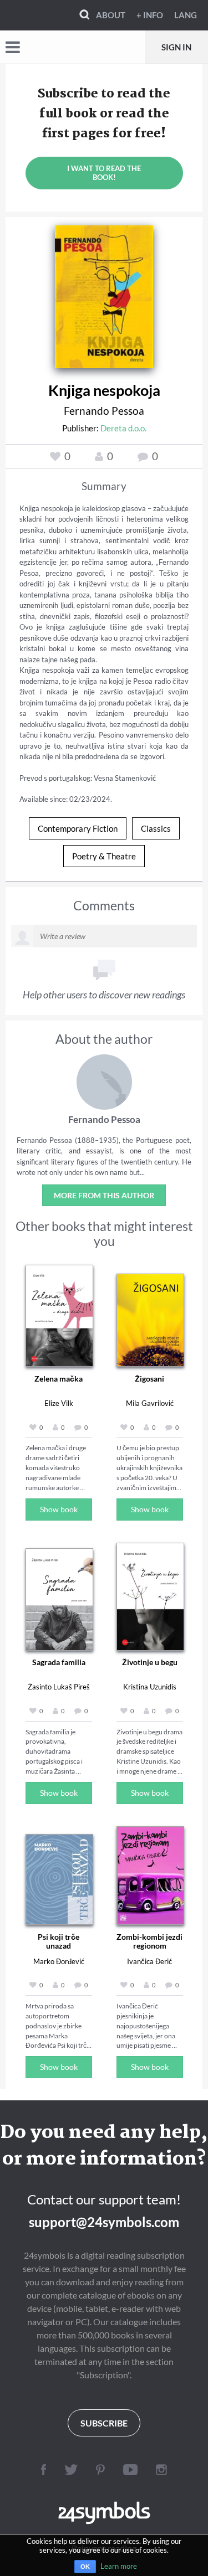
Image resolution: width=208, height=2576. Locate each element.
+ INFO (150, 15)
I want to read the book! (104, 173)
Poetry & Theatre (104, 856)
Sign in (176, 47)
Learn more (119, 2566)
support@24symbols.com (104, 2222)
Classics (156, 828)
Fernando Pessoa (104, 411)
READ (104, 295)
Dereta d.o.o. (123, 428)
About (111, 15)
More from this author (104, 1195)
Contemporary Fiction (78, 828)
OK (85, 2567)
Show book (59, 1509)
